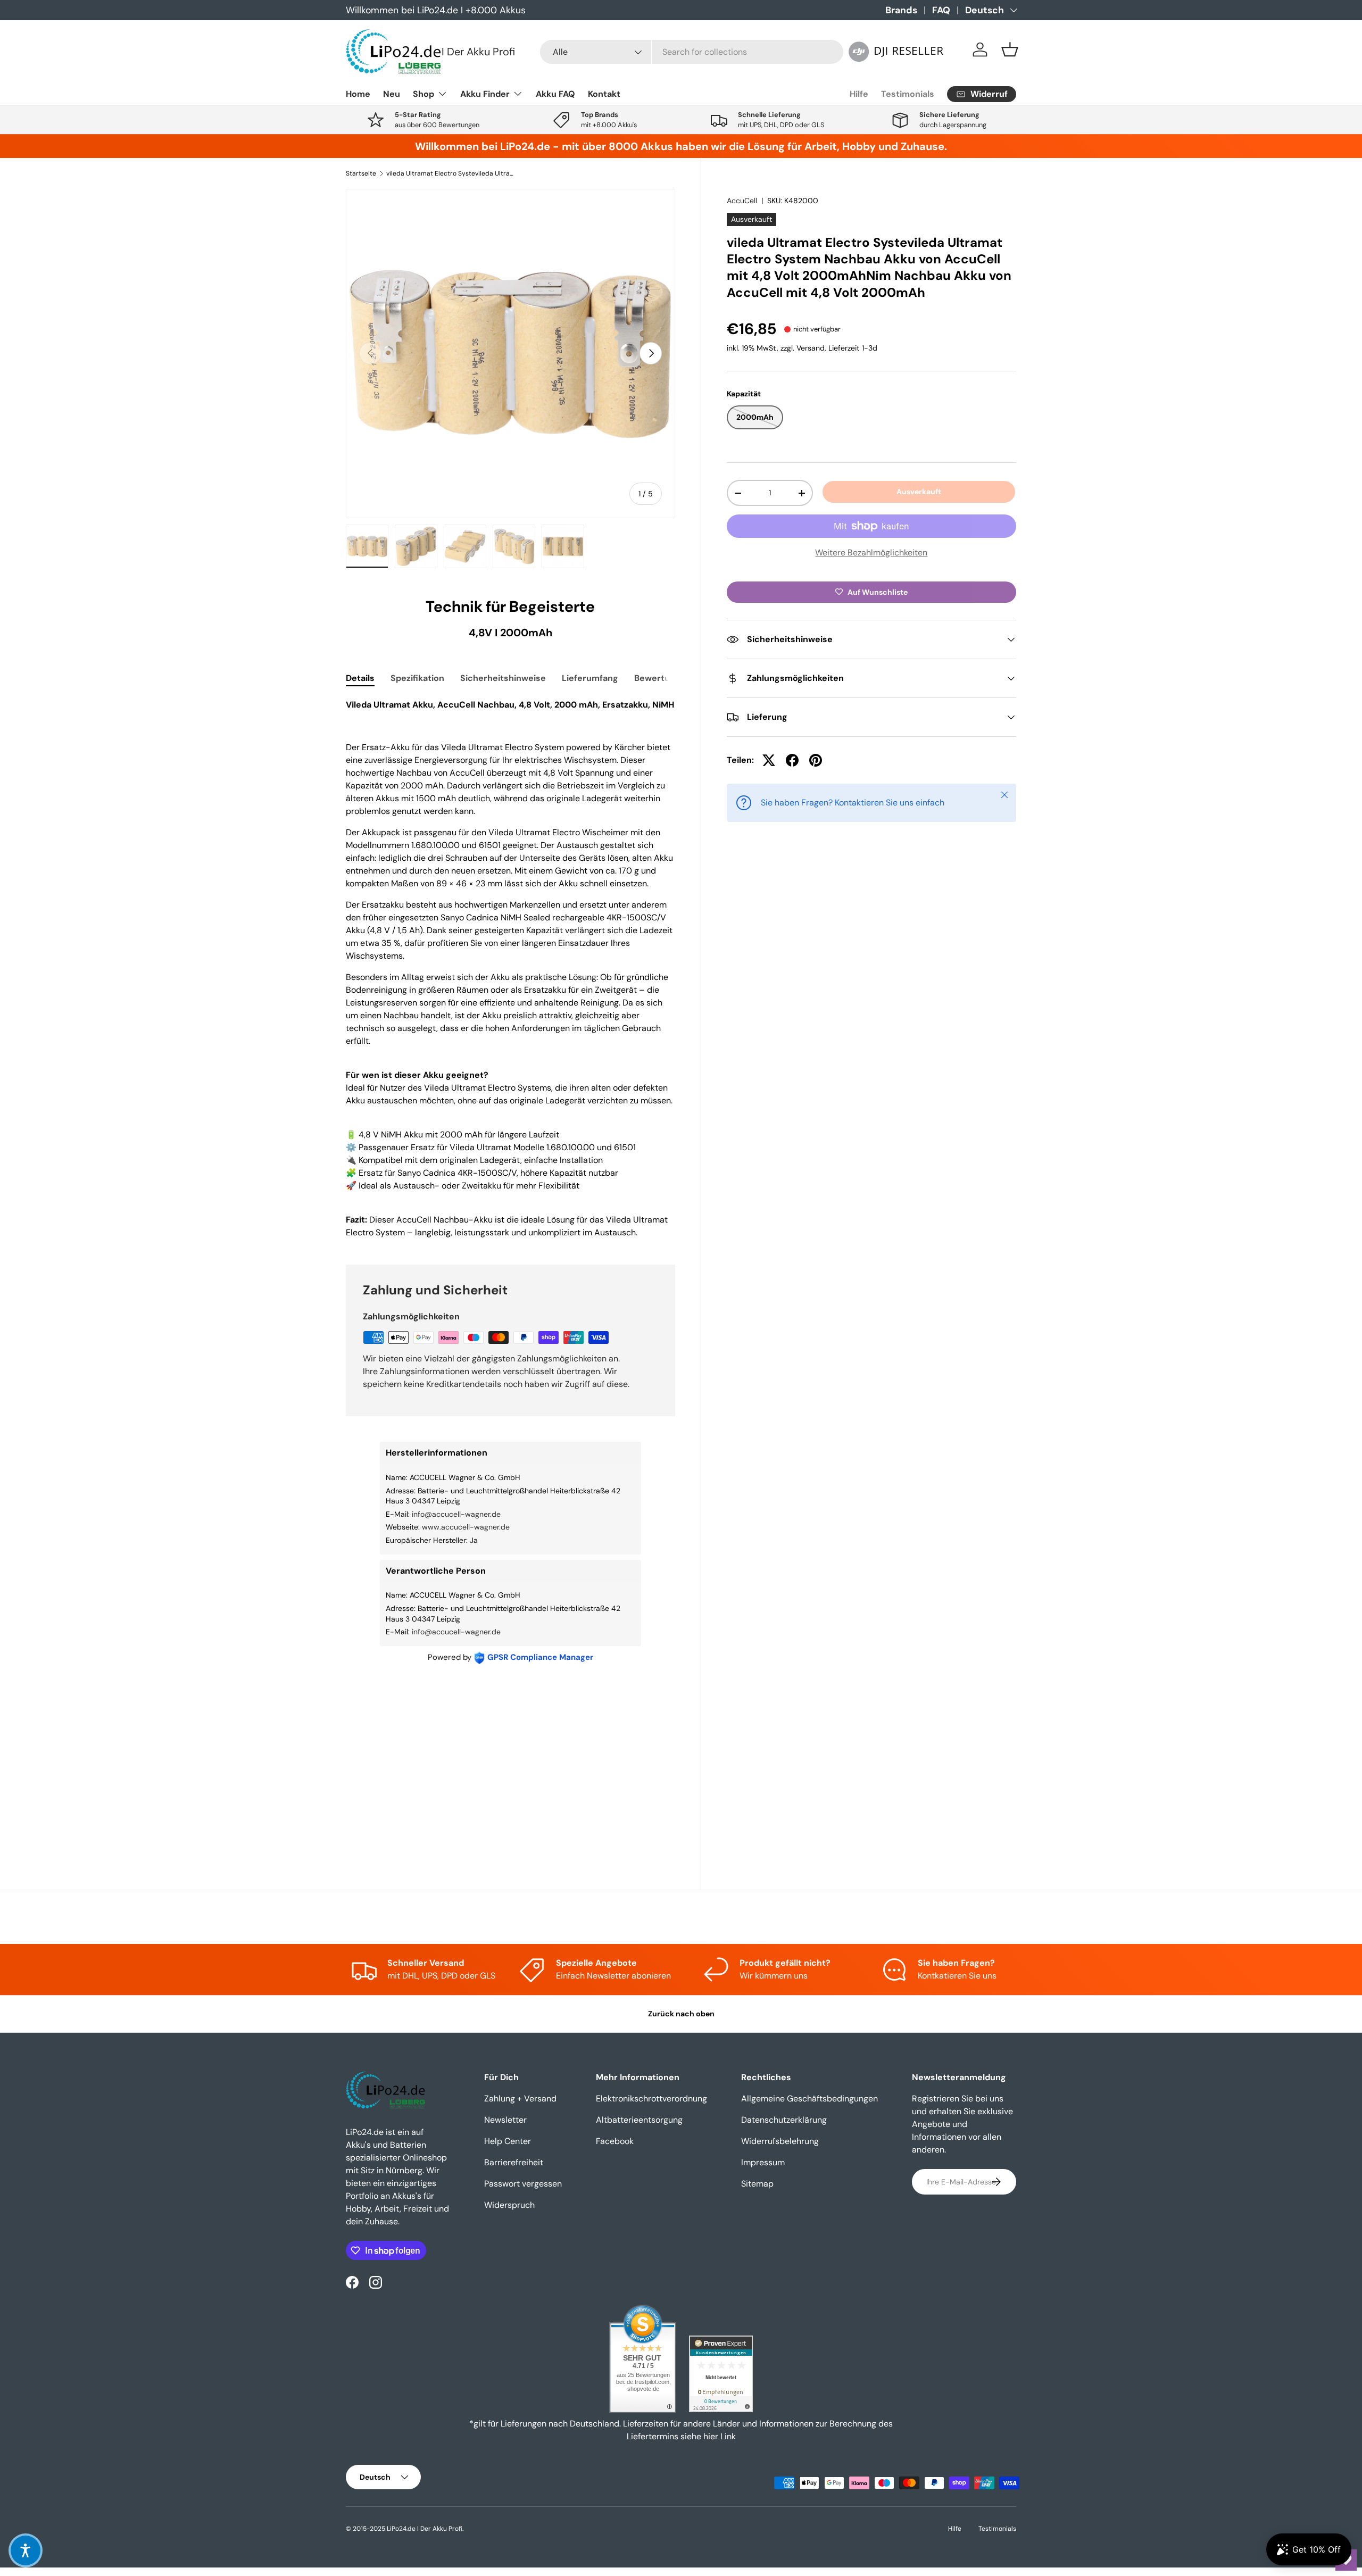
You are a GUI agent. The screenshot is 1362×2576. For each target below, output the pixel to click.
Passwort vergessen (523, 2184)
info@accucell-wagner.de (456, 1514)
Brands (901, 10)
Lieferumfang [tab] (590, 678)
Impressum (763, 2162)
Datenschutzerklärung (784, 2120)
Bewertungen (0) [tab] (669, 678)
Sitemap (757, 2184)
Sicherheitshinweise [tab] (503, 678)
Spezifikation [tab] (417, 678)
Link (728, 2436)
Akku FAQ (555, 94)
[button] (1010, 49)
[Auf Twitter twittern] (769, 760)
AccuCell (742, 201)
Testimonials (908, 94)
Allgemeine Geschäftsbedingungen (809, 2099)
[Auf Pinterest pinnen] (816, 760)
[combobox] (692, 52)
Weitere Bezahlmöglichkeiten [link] (871, 552)
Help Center (508, 2141)
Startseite (361, 173)
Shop (423, 94)
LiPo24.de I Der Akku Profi (425, 2529)
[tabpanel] (510, 969)
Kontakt (604, 94)
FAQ (941, 10)
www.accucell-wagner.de (466, 1527)
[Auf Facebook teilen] (792, 760)
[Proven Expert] (721, 2374)
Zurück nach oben (681, 2014)
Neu (392, 94)
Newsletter (505, 2120)
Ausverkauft (919, 492)
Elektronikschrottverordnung (651, 2099)
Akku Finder (485, 94)
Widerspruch (509, 2205)
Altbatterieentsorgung (639, 2120)
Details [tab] (360, 678)
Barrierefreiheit (514, 2162)
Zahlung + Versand (520, 2099)
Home (358, 94)
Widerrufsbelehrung (780, 2141)
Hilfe (859, 94)
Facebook (615, 2141)
